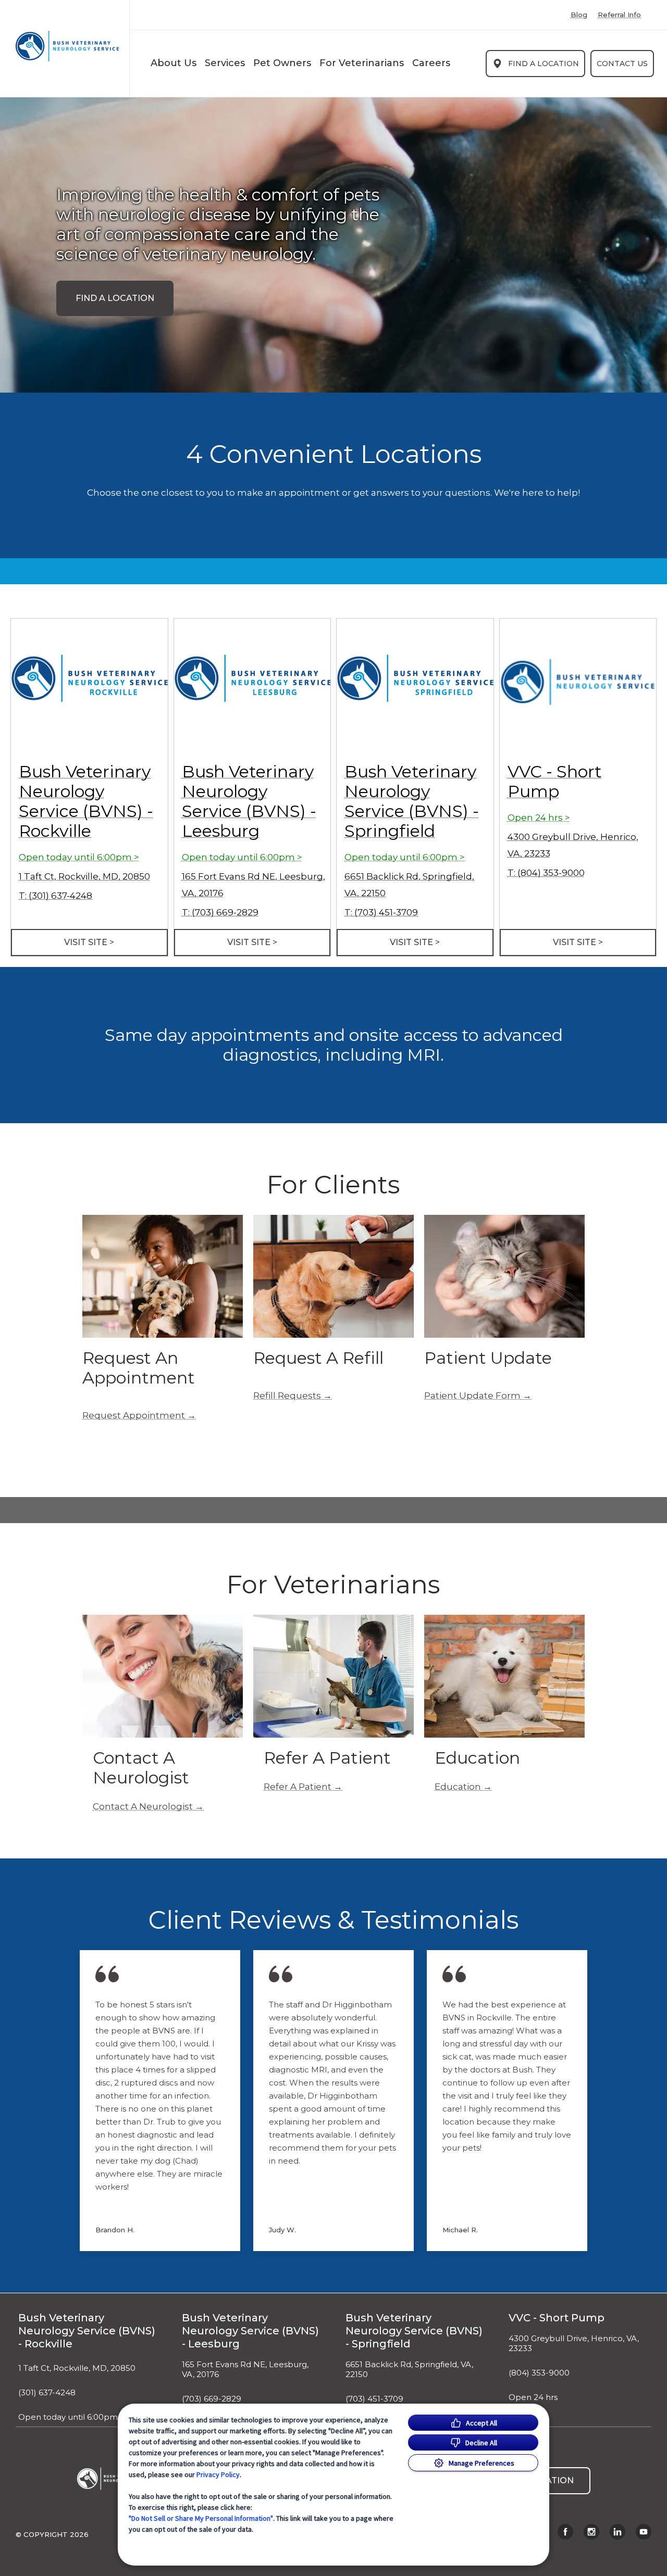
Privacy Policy (218, 2474)
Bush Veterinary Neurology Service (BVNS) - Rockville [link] (86, 801)
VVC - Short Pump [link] (555, 781)
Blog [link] (579, 15)
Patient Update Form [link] (472, 1396)
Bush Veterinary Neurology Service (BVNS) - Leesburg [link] (249, 801)
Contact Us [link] (622, 64)
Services (225, 63)
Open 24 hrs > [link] (539, 818)
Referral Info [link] (619, 15)
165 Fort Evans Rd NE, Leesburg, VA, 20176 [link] (245, 2370)
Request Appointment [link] (134, 1415)
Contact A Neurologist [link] (143, 1806)
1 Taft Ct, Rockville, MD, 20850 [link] (84, 876)
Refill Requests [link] (287, 1396)
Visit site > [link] (89, 942)
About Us (174, 63)
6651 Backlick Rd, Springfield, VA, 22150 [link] (409, 2370)
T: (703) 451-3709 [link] (381, 912)
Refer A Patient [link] (298, 1787)
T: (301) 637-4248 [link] (55, 896)
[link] (67, 46)
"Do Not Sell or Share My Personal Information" (201, 2518)
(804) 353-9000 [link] (539, 2373)
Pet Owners (282, 63)
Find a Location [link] (544, 64)
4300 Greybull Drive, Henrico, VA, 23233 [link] (574, 2343)
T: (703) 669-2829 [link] (220, 912)
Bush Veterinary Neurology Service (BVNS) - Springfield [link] (412, 801)
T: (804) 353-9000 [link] (546, 873)
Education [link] (458, 1787)
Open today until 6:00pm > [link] (79, 857)
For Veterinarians (362, 63)
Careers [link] (431, 63)
